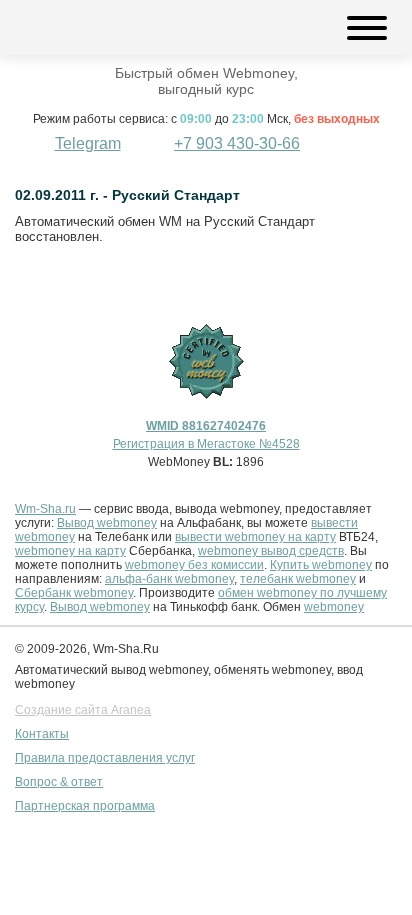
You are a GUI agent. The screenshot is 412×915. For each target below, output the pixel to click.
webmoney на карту (70, 551)
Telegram (88, 143)
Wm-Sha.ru (45, 509)
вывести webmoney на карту (255, 537)
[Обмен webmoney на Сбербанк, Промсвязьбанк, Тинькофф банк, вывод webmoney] (77, 27)
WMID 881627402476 (206, 426)
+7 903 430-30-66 (237, 143)
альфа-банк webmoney (169, 579)
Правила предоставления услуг (105, 758)
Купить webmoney (321, 565)
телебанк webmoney (298, 579)
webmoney (334, 607)
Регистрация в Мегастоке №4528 (206, 444)
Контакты (42, 734)
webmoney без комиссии (194, 565)
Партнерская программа (85, 806)
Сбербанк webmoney (74, 593)
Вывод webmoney (107, 523)
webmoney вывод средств (271, 551)
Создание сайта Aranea (83, 710)
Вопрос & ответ (59, 782)
